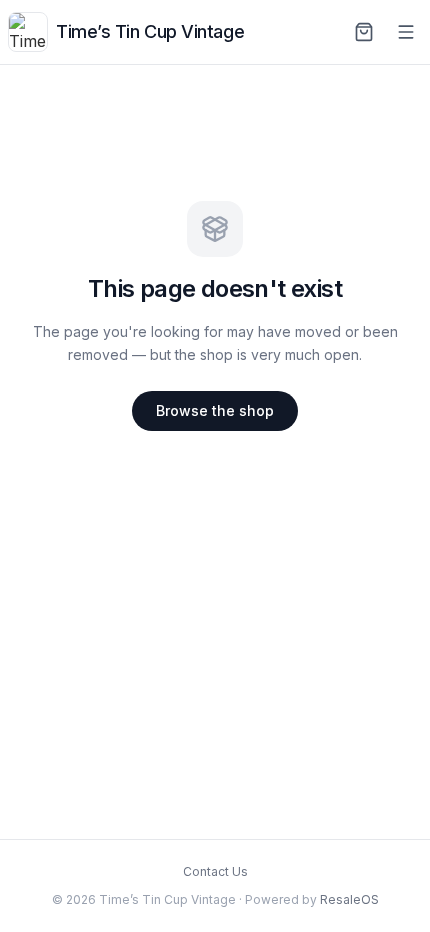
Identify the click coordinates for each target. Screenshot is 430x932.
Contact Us (215, 871)
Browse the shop (215, 410)
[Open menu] (406, 32)
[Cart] (364, 32)
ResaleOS (349, 899)
